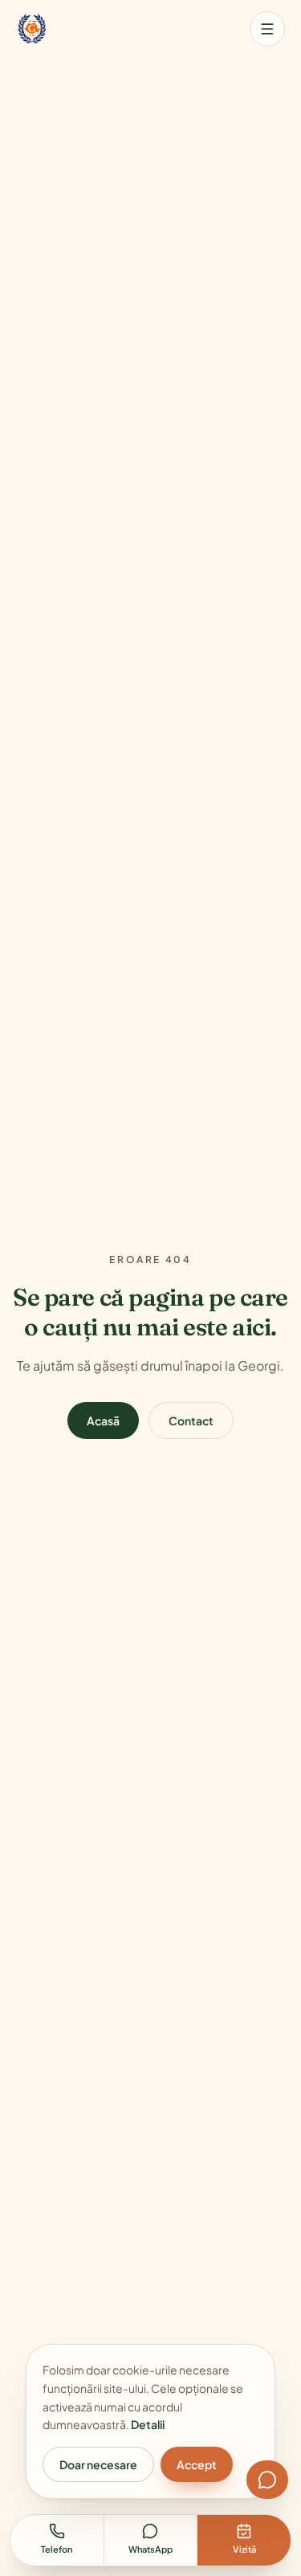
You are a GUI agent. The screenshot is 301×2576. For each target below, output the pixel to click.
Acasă (103, 1420)
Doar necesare (98, 2464)
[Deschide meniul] (267, 29)
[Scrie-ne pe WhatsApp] (267, 2480)
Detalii (148, 2424)
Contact (191, 1420)
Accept (197, 2464)
